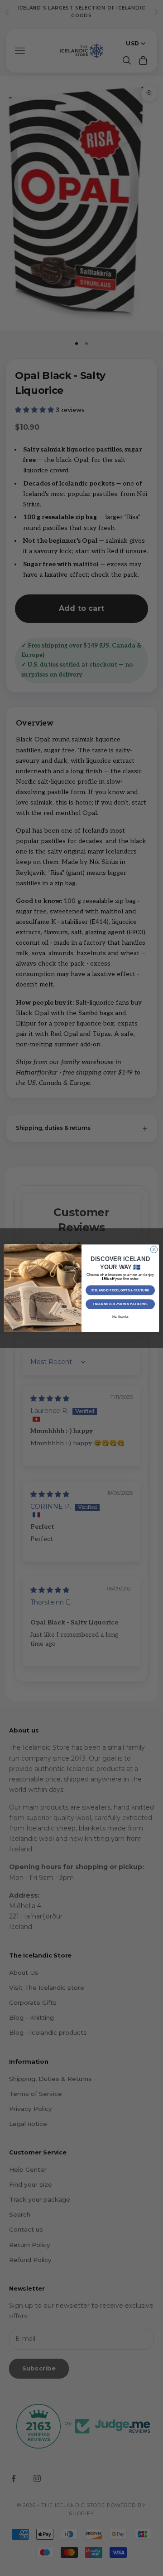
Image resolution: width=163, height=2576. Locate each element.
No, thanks (120, 1317)
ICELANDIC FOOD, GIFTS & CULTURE (120, 1290)
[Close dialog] (154, 1249)
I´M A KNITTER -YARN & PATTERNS (120, 1304)
